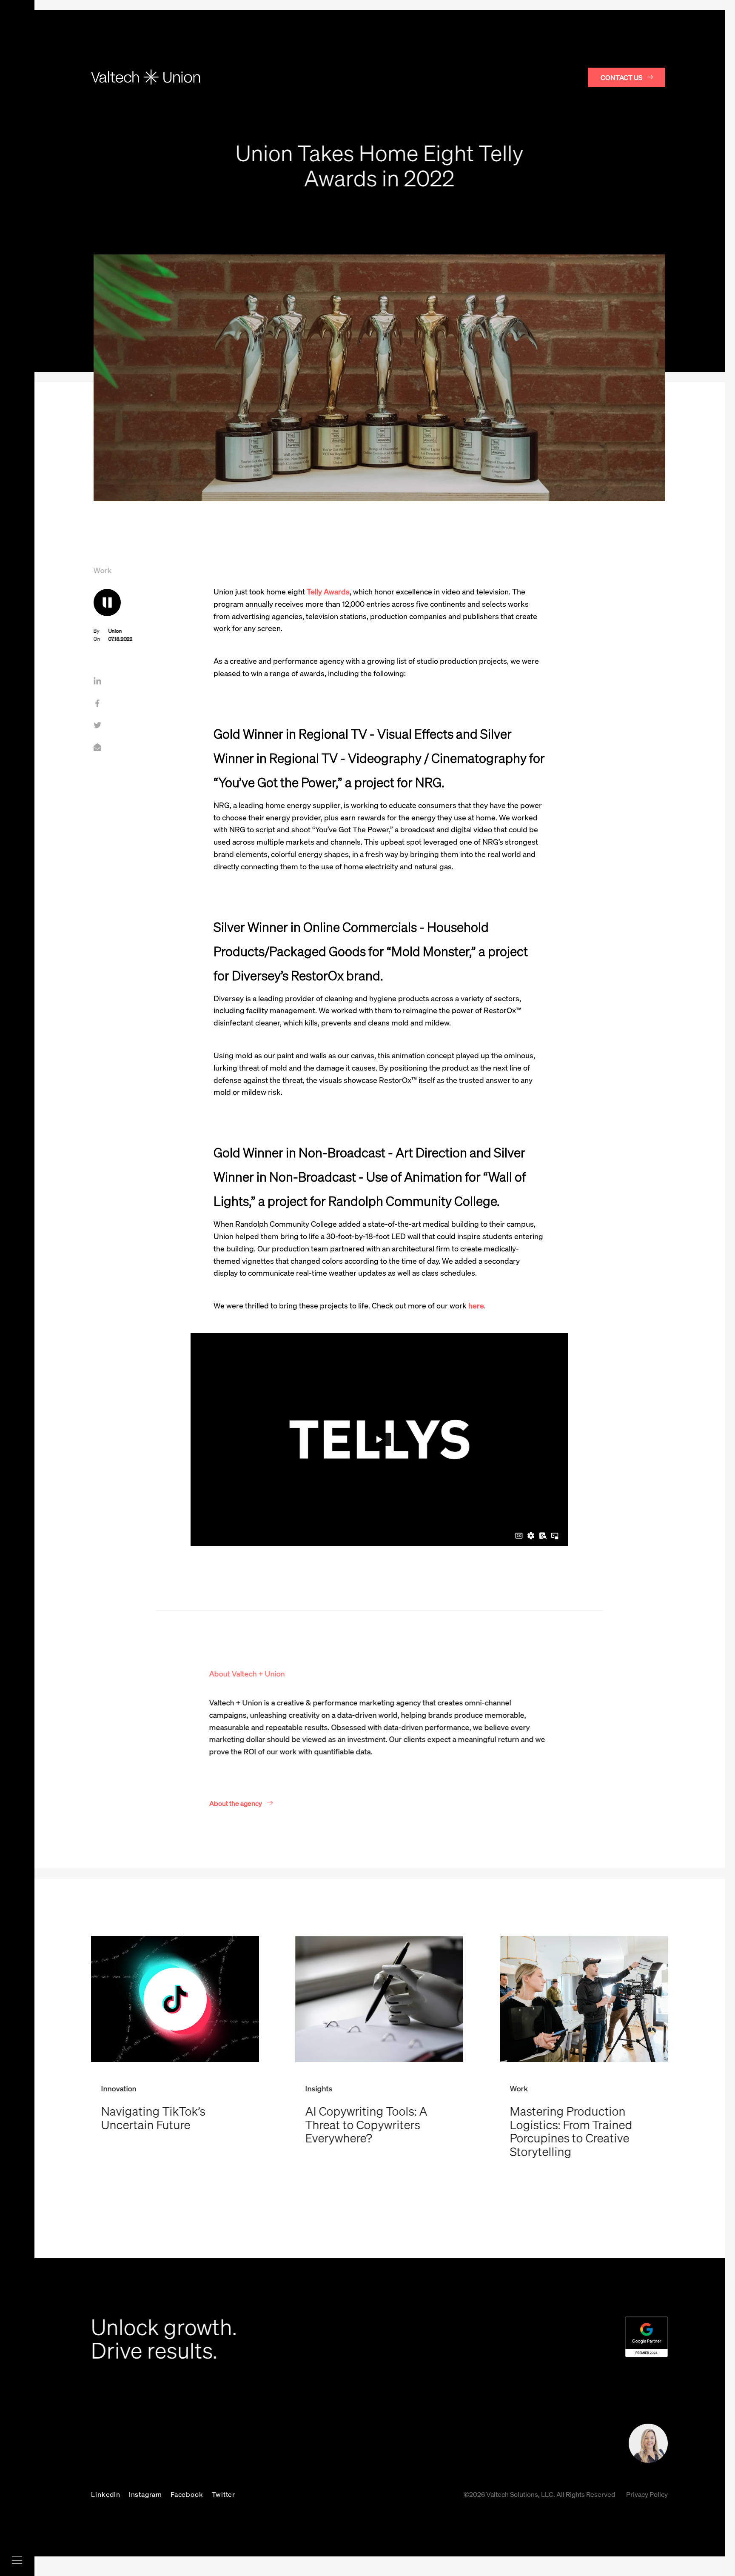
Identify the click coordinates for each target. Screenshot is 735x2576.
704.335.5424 (337, 2430)
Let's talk (548, 2446)
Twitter (224, 2494)
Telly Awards (328, 591)
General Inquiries (332, 2446)
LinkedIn (105, 2494)
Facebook (187, 2494)
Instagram (145, 2494)
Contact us (621, 77)
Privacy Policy (647, 2494)
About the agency (236, 1803)
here (476, 1305)
